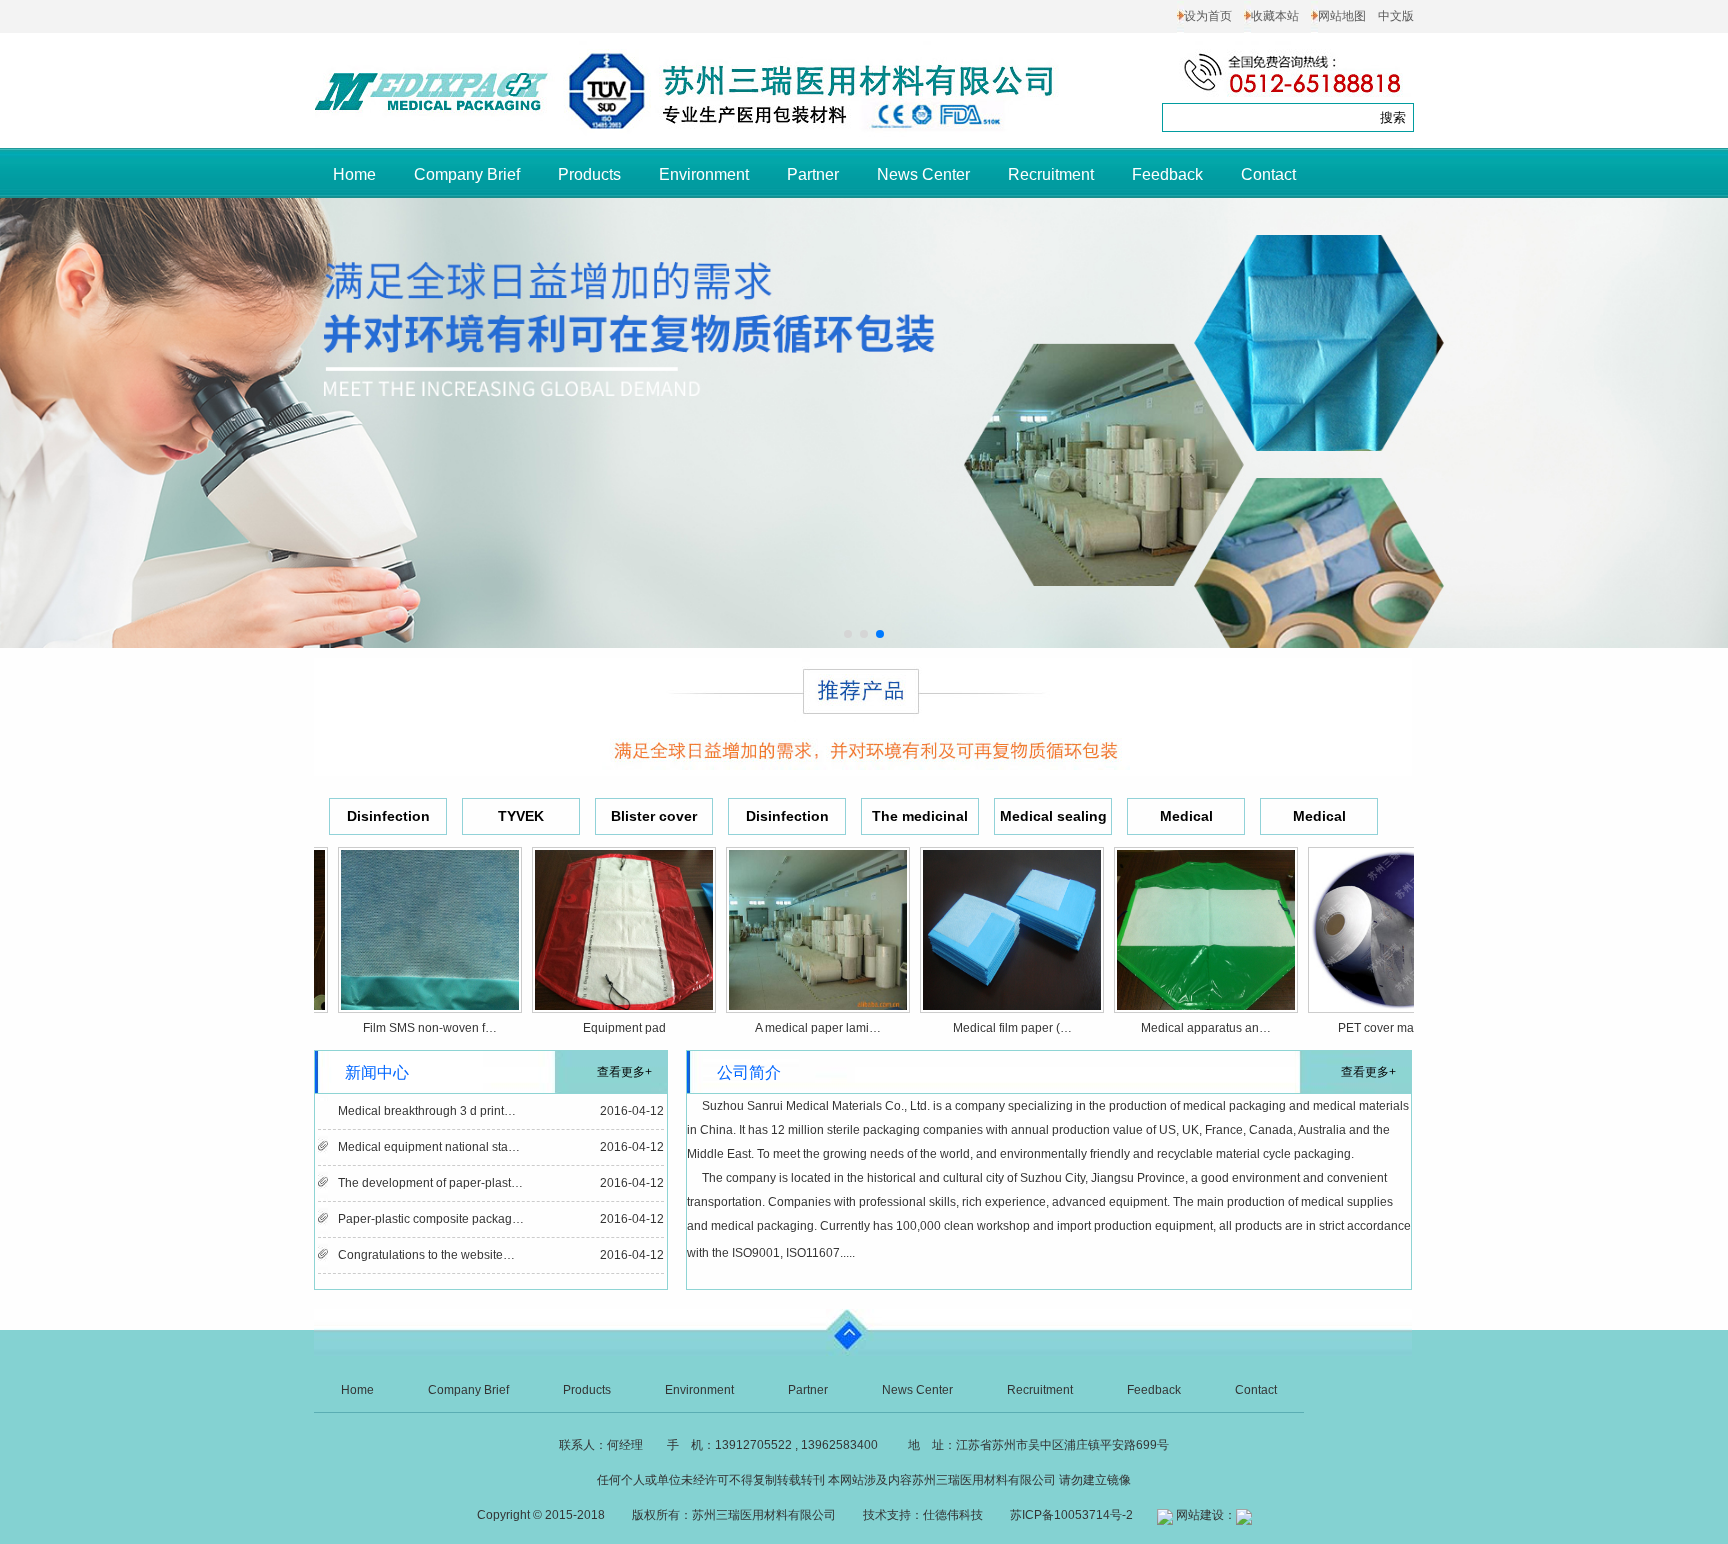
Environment (704, 174)
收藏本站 (1275, 16)
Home (354, 174)
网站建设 (1200, 1515)
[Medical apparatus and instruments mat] (1168, 998)
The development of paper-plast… (430, 1183)
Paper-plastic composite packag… (431, 1219)
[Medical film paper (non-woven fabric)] (974, 998)
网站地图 (1342, 16)
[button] (848, 634)
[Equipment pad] (586, 998)
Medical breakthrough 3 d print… (427, 1111)
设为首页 (1208, 16)
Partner (813, 174)
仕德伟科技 (953, 1515)
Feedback (1167, 174)
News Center (923, 174)
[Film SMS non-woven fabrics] (392, 998)
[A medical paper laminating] (780, 998)
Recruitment (1051, 174)
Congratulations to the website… (426, 1255)
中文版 (1396, 16)
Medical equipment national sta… (429, 1147)
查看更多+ (624, 1072)
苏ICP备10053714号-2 (1071, 1515)
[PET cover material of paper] (1362, 998)
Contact (1268, 174)
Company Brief (467, 174)
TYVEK (521, 816)
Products (589, 174)
